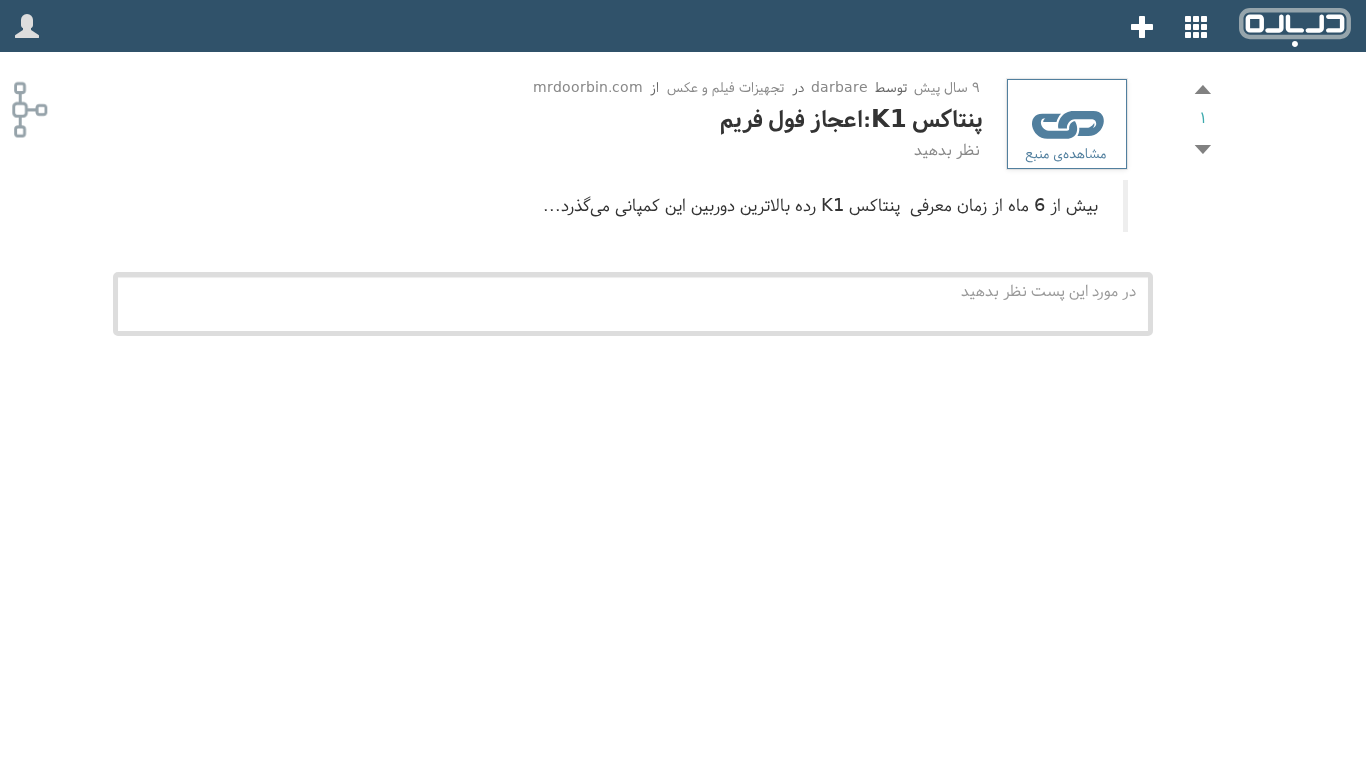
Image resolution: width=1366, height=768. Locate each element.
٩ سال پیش (945, 87)
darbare (839, 87)
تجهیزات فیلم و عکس (725, 87)
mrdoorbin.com (588, 87)
